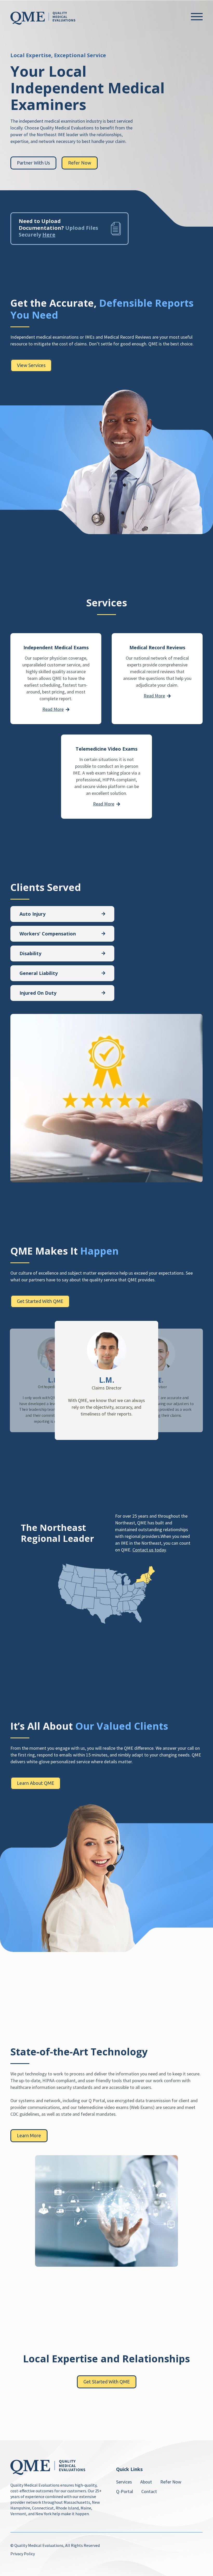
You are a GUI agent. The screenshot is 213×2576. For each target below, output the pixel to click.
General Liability (39, 973)
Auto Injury (32, 914)
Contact (149, 2491)
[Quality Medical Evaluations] (43, 18)
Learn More (29, 2135)
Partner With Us (33, 163)
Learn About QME (36, 1783)
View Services (31, 365)
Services (124, 2482)
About (146, 2482)
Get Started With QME (40, 1301)
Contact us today (149, 1550)
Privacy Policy (23, 2554)
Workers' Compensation (48, 934)
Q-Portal (125, 2491)
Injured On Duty (38, 993)
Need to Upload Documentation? (58, 228)
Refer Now (80, 163)
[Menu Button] (197, 17)
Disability (30, 953)
